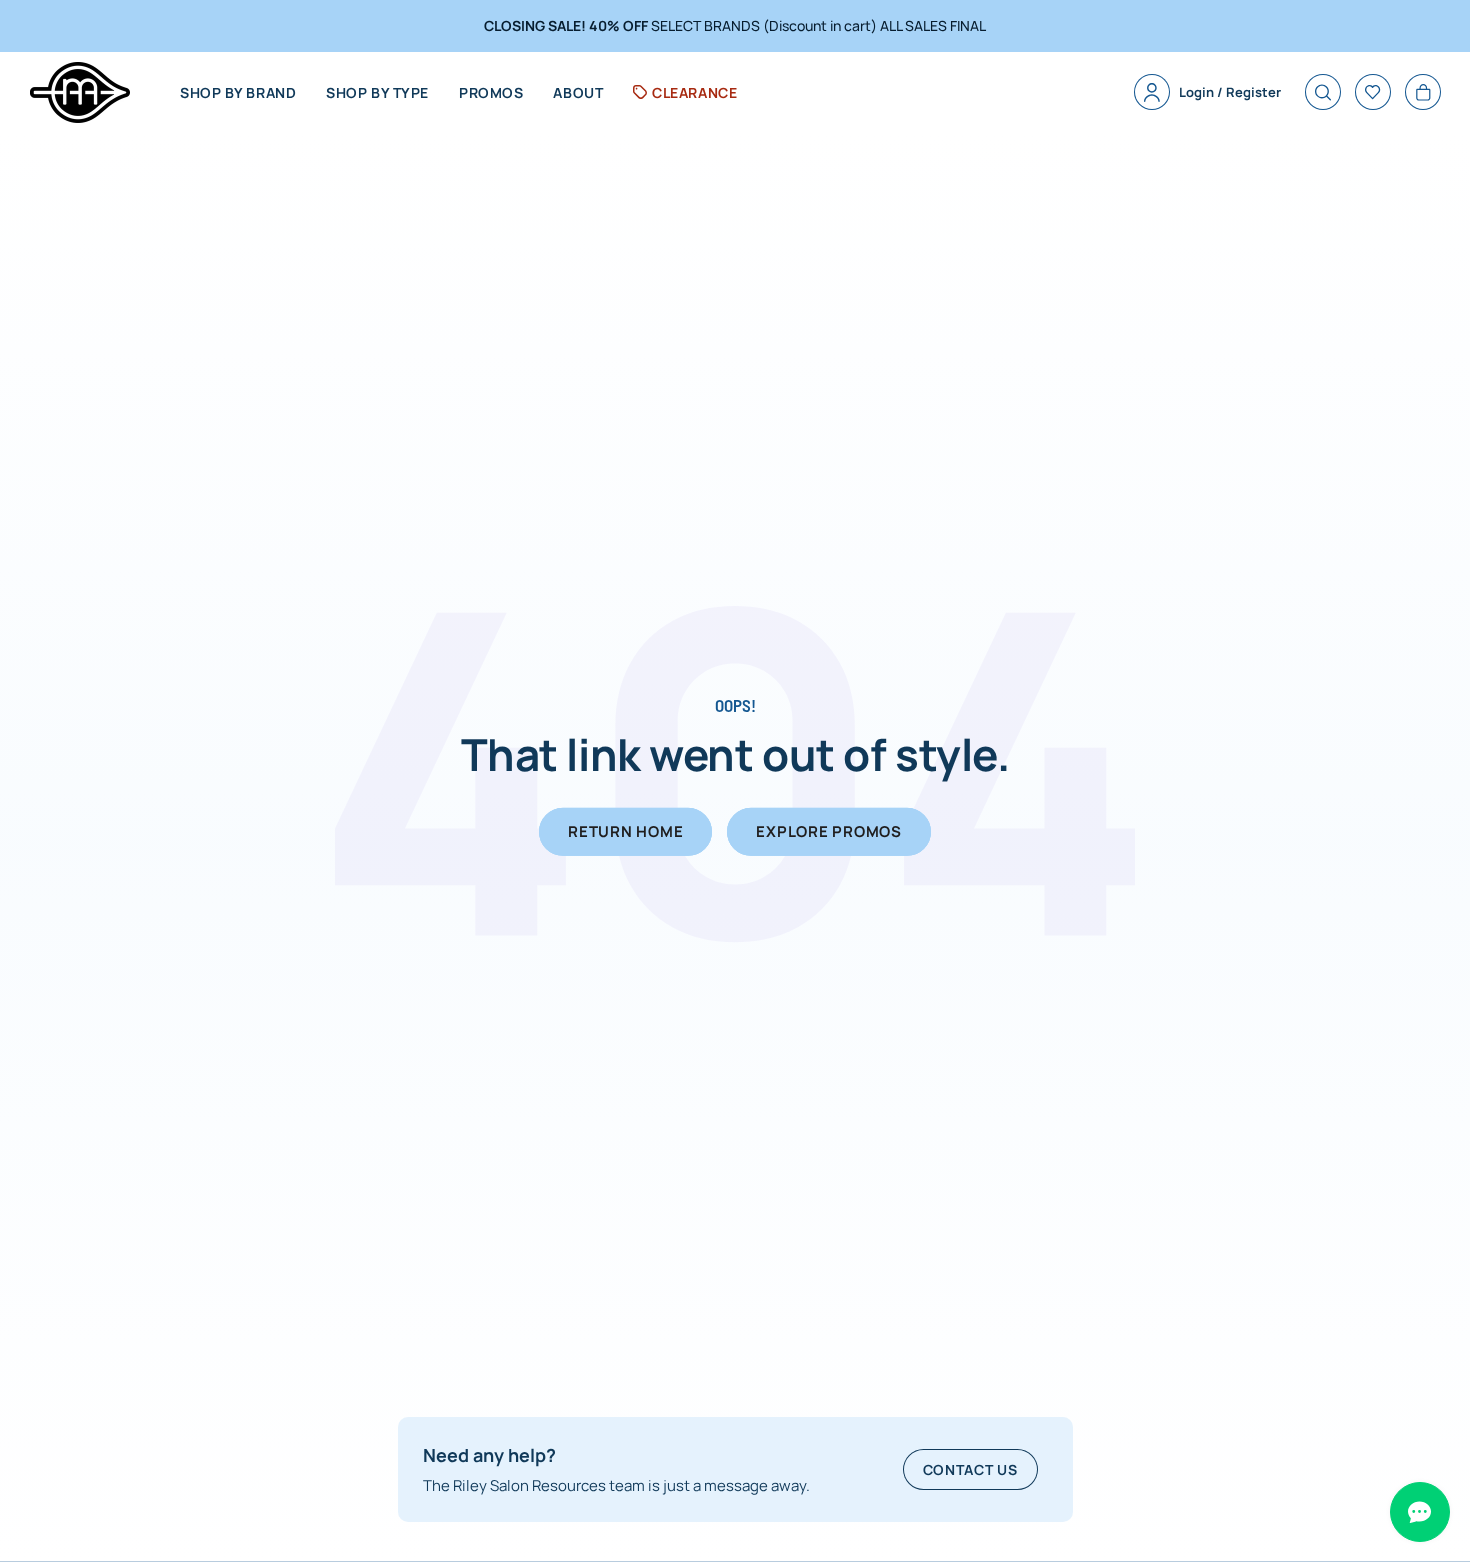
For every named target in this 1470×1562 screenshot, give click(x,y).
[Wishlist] (1373, 92)
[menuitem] (238, 93)
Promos (491, 92)
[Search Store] (1323, 92)
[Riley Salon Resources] (80, 92)
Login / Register (1230, 92)
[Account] (1152, 92)
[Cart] (1423, 92)
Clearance (694, 92)
